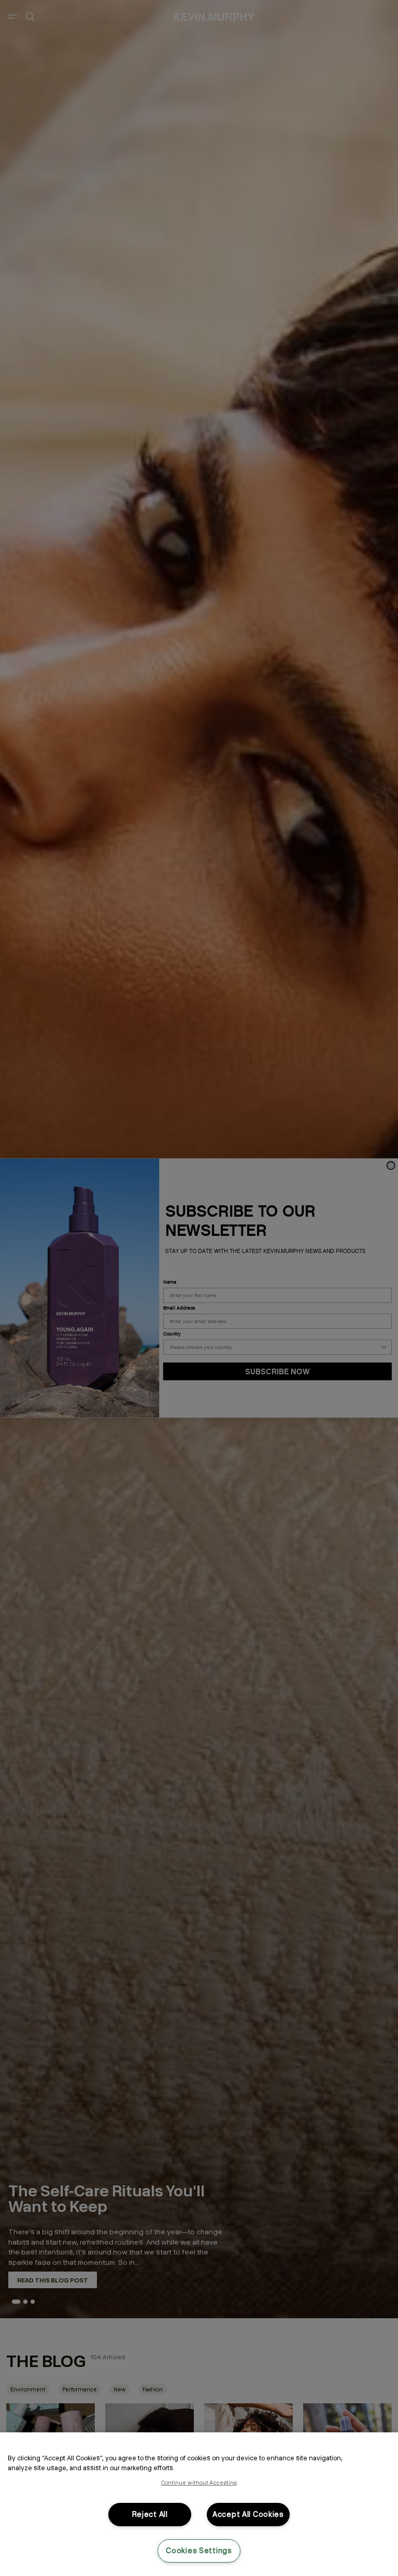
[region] (199, 2504)
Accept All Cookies (248, 2514)
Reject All (150, 2514)
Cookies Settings (199, 2551)
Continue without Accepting (199, 2483)
